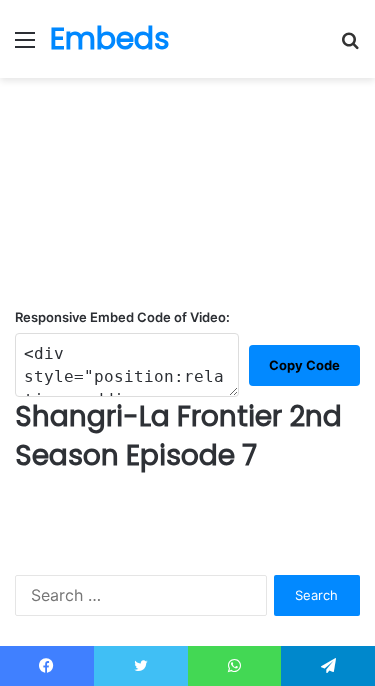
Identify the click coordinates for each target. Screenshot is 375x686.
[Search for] (350, 46)
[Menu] (25, 46)
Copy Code (304, 365)
